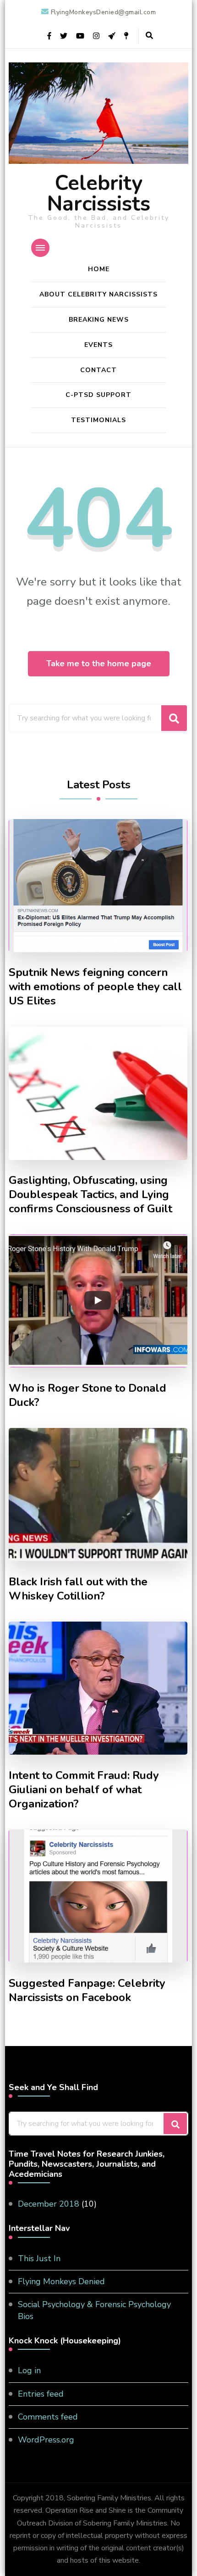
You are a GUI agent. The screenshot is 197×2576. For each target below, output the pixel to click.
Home (99, 269)
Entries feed (41, 2394)
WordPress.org (46, 2440)
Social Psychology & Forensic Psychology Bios (94, 2310)
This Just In (39, 2258)
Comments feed (48, 2417)
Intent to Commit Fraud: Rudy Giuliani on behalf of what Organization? (84, 1790)
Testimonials (98, 420)
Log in (29, 2370)
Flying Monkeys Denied (61, 2281)
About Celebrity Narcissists (98, 294)
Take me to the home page (99, 664)
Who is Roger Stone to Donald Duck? (88, 1395)
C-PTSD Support (98, 395)
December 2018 (49, 2204)
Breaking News (99, 320)
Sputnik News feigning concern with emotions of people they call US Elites (95, 987)
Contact (98, 370)
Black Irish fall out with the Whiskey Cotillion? (78, 1589)
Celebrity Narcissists (99, 194)
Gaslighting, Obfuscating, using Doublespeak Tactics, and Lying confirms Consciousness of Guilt (90, 1195)
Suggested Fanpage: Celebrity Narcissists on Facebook (87, 1991)
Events (98, 345)
